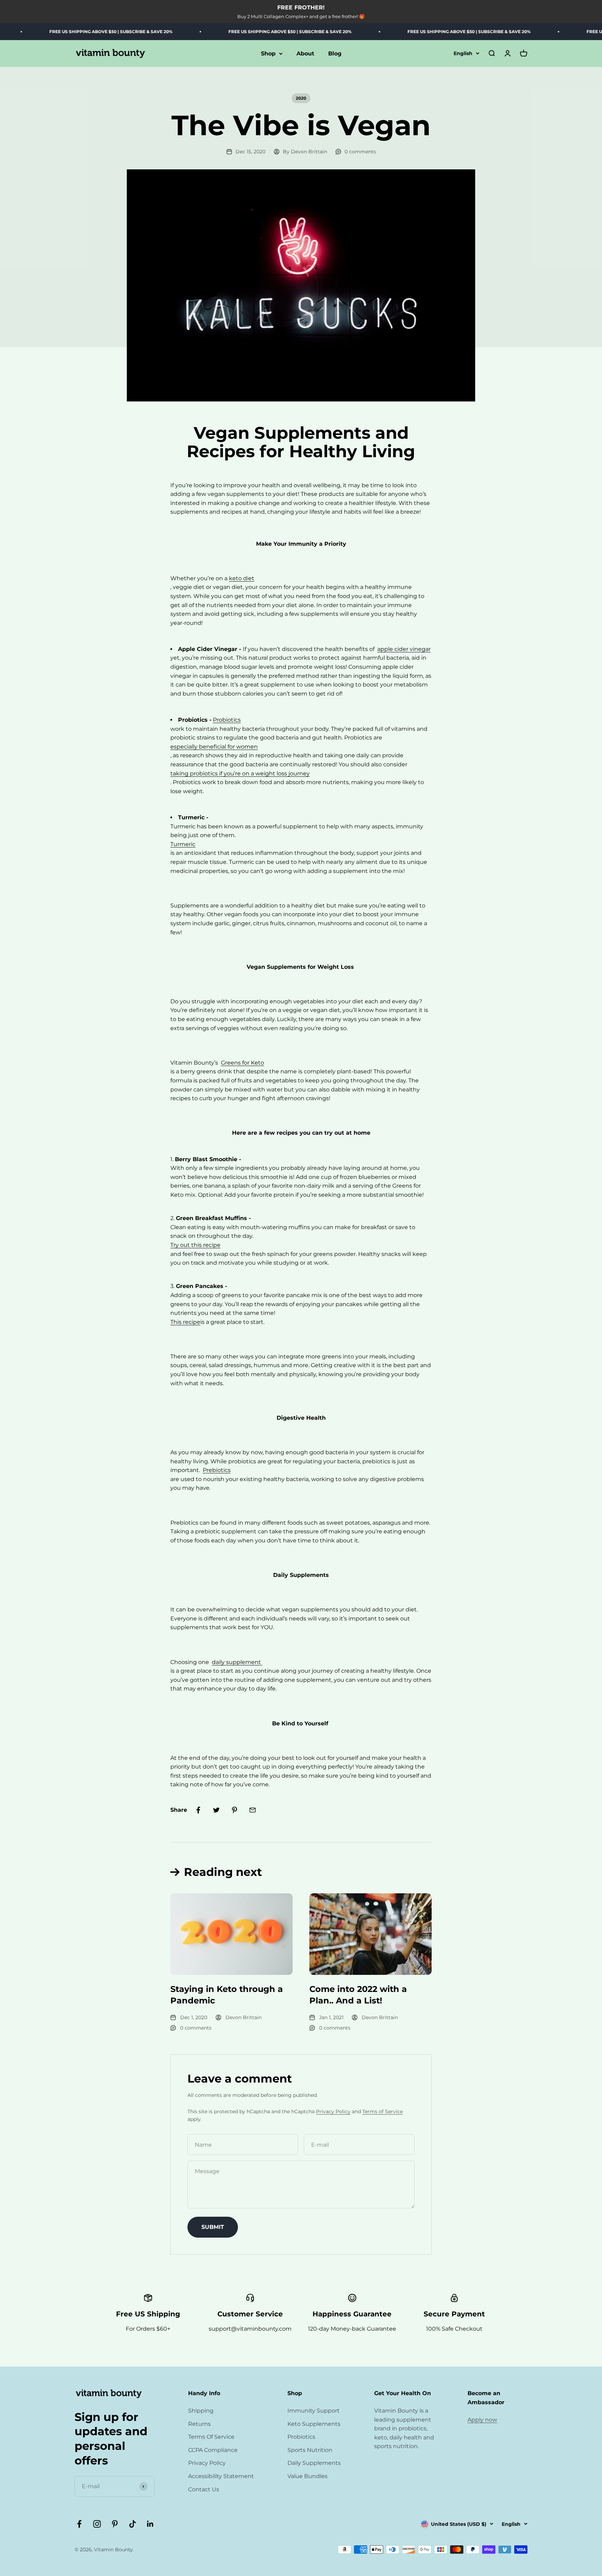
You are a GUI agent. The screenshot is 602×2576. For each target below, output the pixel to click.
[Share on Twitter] (216, 1810)
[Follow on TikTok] (133, 2524)
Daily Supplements (314, 2463)
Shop (268, 53)
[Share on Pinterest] (234, 1810)
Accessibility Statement (221, 2476)
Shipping (201, 2411)
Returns (199, 2424)
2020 (301, 98)
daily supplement (237, 1662)
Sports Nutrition (310, 2450)
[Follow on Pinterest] (115, 2524)
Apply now (482, 2420)
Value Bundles (307, 2476)
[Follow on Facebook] (79, 2524)
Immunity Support (314, 2411)
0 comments (360, 152)
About (305, 53)
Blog (335, 53)
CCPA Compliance (213, 2450)
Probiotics (301, 2437)
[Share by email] (253, 1810)
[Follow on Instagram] (97, 2524)
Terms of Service (383, 2111)
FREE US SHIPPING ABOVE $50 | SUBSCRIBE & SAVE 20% (69, 32)
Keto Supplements (314, 2424)
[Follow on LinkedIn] (150, 2524)
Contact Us (204, 2489)
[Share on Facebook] (198, 1810)
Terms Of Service (211, 2437)
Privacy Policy (333, 2111)
